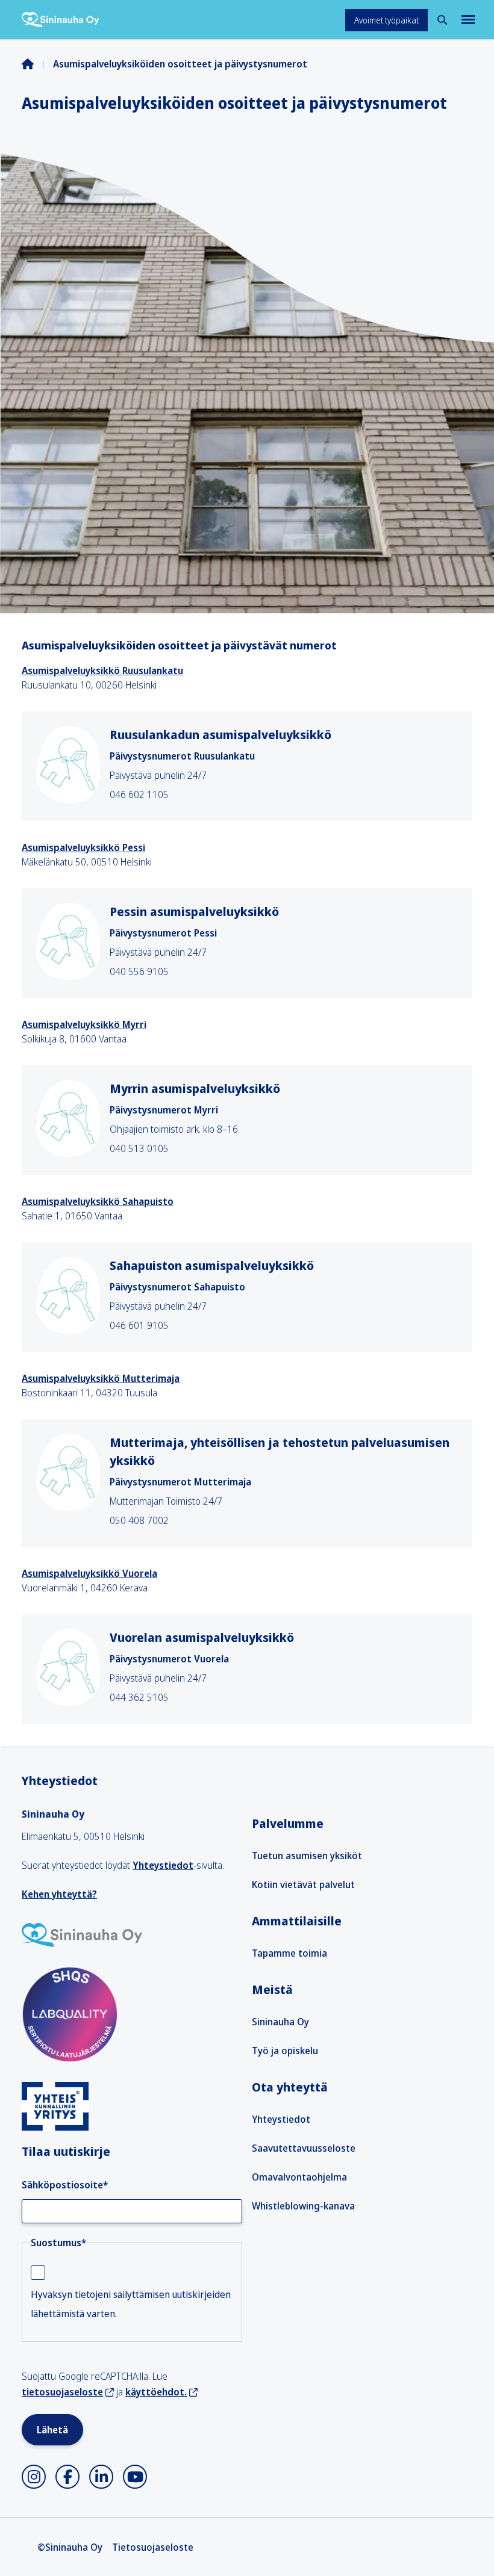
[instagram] (34, 2477)
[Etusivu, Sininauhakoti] (60, 20)
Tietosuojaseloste (153, 2547)
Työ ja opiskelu (285, 2051)
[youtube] (135, 2477)
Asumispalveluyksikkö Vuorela (89, 1573)
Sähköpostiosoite (65, 2185)
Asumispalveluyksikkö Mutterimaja (101, 1378)
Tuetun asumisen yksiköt (307, 1856)
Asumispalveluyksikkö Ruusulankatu (102, 670)
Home (37, 64)
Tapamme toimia (289, 1953)
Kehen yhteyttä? (59, 1894)
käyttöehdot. (156, 2392)
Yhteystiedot (163, 1865)
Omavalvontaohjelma (299, 2177)
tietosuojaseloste (62, 2392)
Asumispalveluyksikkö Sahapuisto (98, 1201)
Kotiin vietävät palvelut (303, 1884)
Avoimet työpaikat (386, 20)
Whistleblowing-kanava (303, 2206)
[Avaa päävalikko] (467, 20)
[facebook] (67, 2477)
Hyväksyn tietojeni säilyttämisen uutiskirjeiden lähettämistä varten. (131, 2304)
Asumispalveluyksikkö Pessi (83, 847)
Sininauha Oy (280, 2022)
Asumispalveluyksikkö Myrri (84, 1024)
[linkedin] (101, 2477)
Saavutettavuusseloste (304, 2148)
